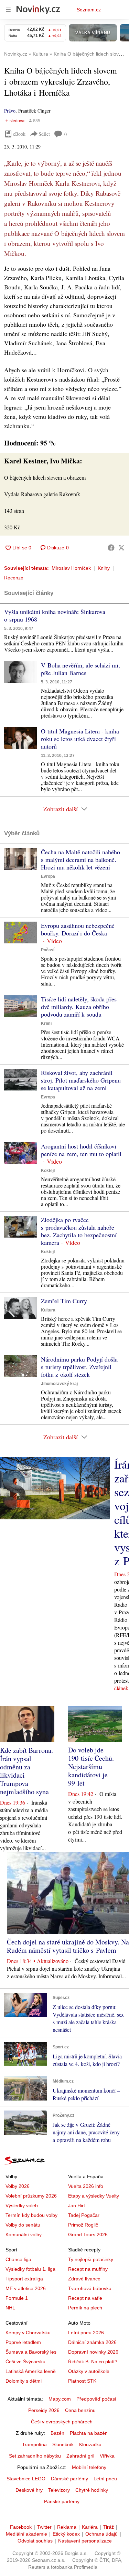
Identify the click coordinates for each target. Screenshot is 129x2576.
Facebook (21, 2527)
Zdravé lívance (84, 2279)
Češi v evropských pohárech (62, 2422)
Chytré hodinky (92, 2490)
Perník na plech (85, 2308)
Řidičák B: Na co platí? (93, 2362)
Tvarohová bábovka (90, 2288)
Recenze (14, 578)
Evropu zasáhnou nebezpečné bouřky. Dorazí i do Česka (78, 929)
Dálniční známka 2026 (92, 2342)
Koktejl (48, 1171)
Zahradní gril (80, 2456)
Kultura (48, 1310)
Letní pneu (105, 2479)
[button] (20, 672)
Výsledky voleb (22, 2205)
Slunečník (63, 2444)
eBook (19, 134)
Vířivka (107, 2456)
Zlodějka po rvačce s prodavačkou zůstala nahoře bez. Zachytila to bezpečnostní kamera (79, 1231)
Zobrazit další (61, 809)
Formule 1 (17, 2298)
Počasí (48, 950)
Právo (10, 111)
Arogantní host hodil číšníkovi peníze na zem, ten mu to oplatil (81, 1150)
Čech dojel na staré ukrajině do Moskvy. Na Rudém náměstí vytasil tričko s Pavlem (68, 1946)
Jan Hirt (77, 2205)
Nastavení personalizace (85, 2541)
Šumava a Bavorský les (31, 2352)
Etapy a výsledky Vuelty (94, 2196)
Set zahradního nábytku (35, 2456)
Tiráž (109, 2527)
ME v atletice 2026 (26, 2288)
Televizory (59, 2490)
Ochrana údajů (101, 2534)
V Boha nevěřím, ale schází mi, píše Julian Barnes (80, 669)
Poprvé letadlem (23, 2342)
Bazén (57, 2433)
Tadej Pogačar (84, 2215)
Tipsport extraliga (24, 2279)
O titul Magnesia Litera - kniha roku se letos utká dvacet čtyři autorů (80, 739)
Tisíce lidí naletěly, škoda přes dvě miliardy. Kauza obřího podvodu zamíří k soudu (79, 1007)
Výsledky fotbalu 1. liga (30, 2269)
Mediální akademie (26, 2534)
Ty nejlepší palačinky (91, 2259)
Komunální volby (24, 2234)
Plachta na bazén (89, 2433)
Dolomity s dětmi (24, 2381)
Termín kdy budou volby (31, 2215)
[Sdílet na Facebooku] (111, 548)
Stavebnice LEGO (26, 2479)
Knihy (104, 568)
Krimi (46, 1023)
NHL (10, 2308)
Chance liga (18, 2259)
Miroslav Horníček (71, 568)
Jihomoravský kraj (59, 1384)
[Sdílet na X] (121, 548)
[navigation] (8, 10)
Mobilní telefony (89, 2467)
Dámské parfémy (69, 2479)
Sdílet (44, 134)
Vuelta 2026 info (86, 2186)
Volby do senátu (23, 2225)
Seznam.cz (89, 10)
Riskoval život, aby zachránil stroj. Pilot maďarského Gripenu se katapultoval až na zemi (81, 1080)
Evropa (48, 876)
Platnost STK (82, 2381)
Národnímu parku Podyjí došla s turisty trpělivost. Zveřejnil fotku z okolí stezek (79, 1367)
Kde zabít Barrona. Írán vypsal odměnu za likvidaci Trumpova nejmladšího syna (26, 1771)
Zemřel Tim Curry (64, 1301)
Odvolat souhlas (35, 2541)
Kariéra (90, 2527)
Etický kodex (66, 2534)
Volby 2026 (18, 2186)
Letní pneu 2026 (86, 2333)
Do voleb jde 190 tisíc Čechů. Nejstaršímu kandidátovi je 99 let (91, 1766)
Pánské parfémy (62, 2501)
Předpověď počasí (96, 2399)
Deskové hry (29, 2490)
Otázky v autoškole (89, 2371)
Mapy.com (60, 2399)
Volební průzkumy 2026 (31, 2196)
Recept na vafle (85, 2298)
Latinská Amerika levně (31, 2371)
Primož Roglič (83, 2225)
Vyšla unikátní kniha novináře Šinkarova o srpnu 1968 (55, 615)
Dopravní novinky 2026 (93, 2352)
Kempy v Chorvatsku (28, 2333)
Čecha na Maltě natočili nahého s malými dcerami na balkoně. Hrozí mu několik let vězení (80, 859)
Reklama (67, 2527)
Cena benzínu (80, 2410)
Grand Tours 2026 (88, 2234)
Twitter (44, 2527)
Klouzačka (90, 2444)
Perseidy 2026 (44, 2410)
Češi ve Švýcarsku (25, 2362)
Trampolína (34, 2444)
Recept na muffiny (88, 2269)
